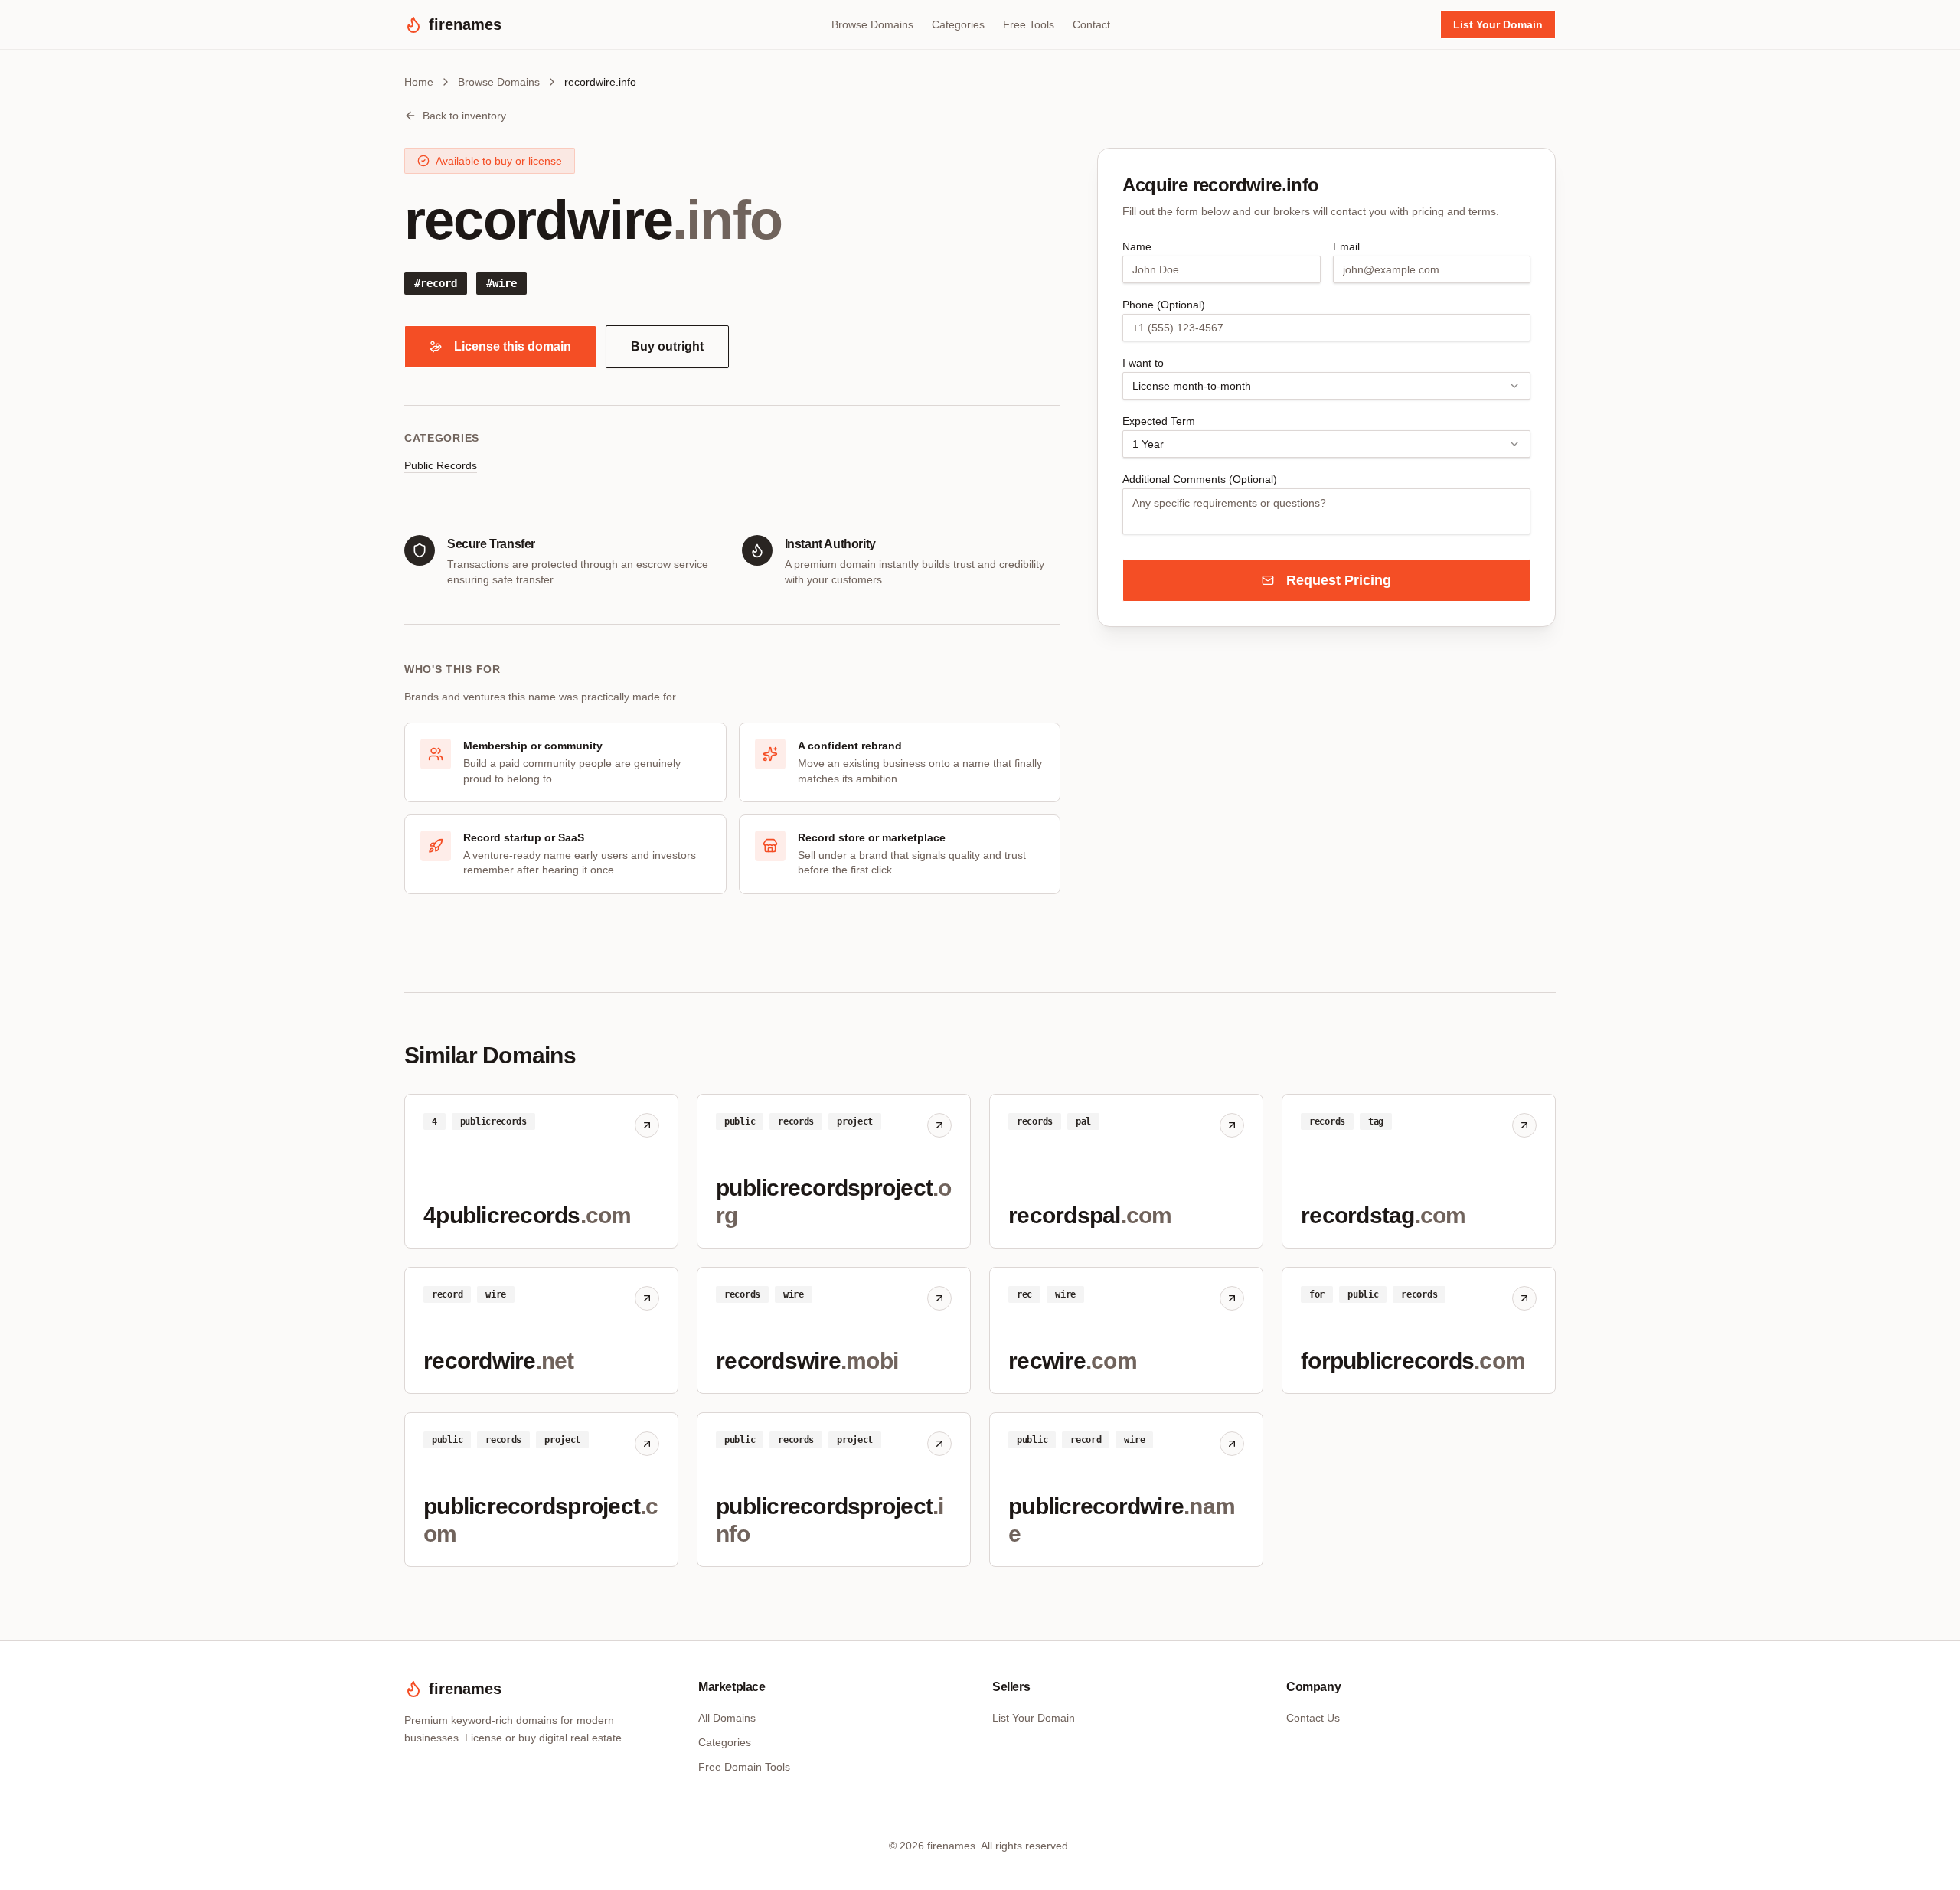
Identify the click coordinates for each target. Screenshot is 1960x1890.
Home (419, 82)
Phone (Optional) (1164, 305)
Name (1137, 246)
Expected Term (1159, 421)
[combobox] (1326, 386)
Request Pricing (1339, 580)
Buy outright (667, 346)
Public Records (441, 465)
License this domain (513, 346)
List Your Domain (1498, 24)
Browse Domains (872, 24)
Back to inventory (464, 116)
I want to (1143, 363)
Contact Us (1313, 1718)
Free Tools (1029, 24)
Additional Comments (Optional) (1200, 479)
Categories (958, 24)
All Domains (727, 1718)
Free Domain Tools (744, 1767)
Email (1346, 246)
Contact (1091, 24)
